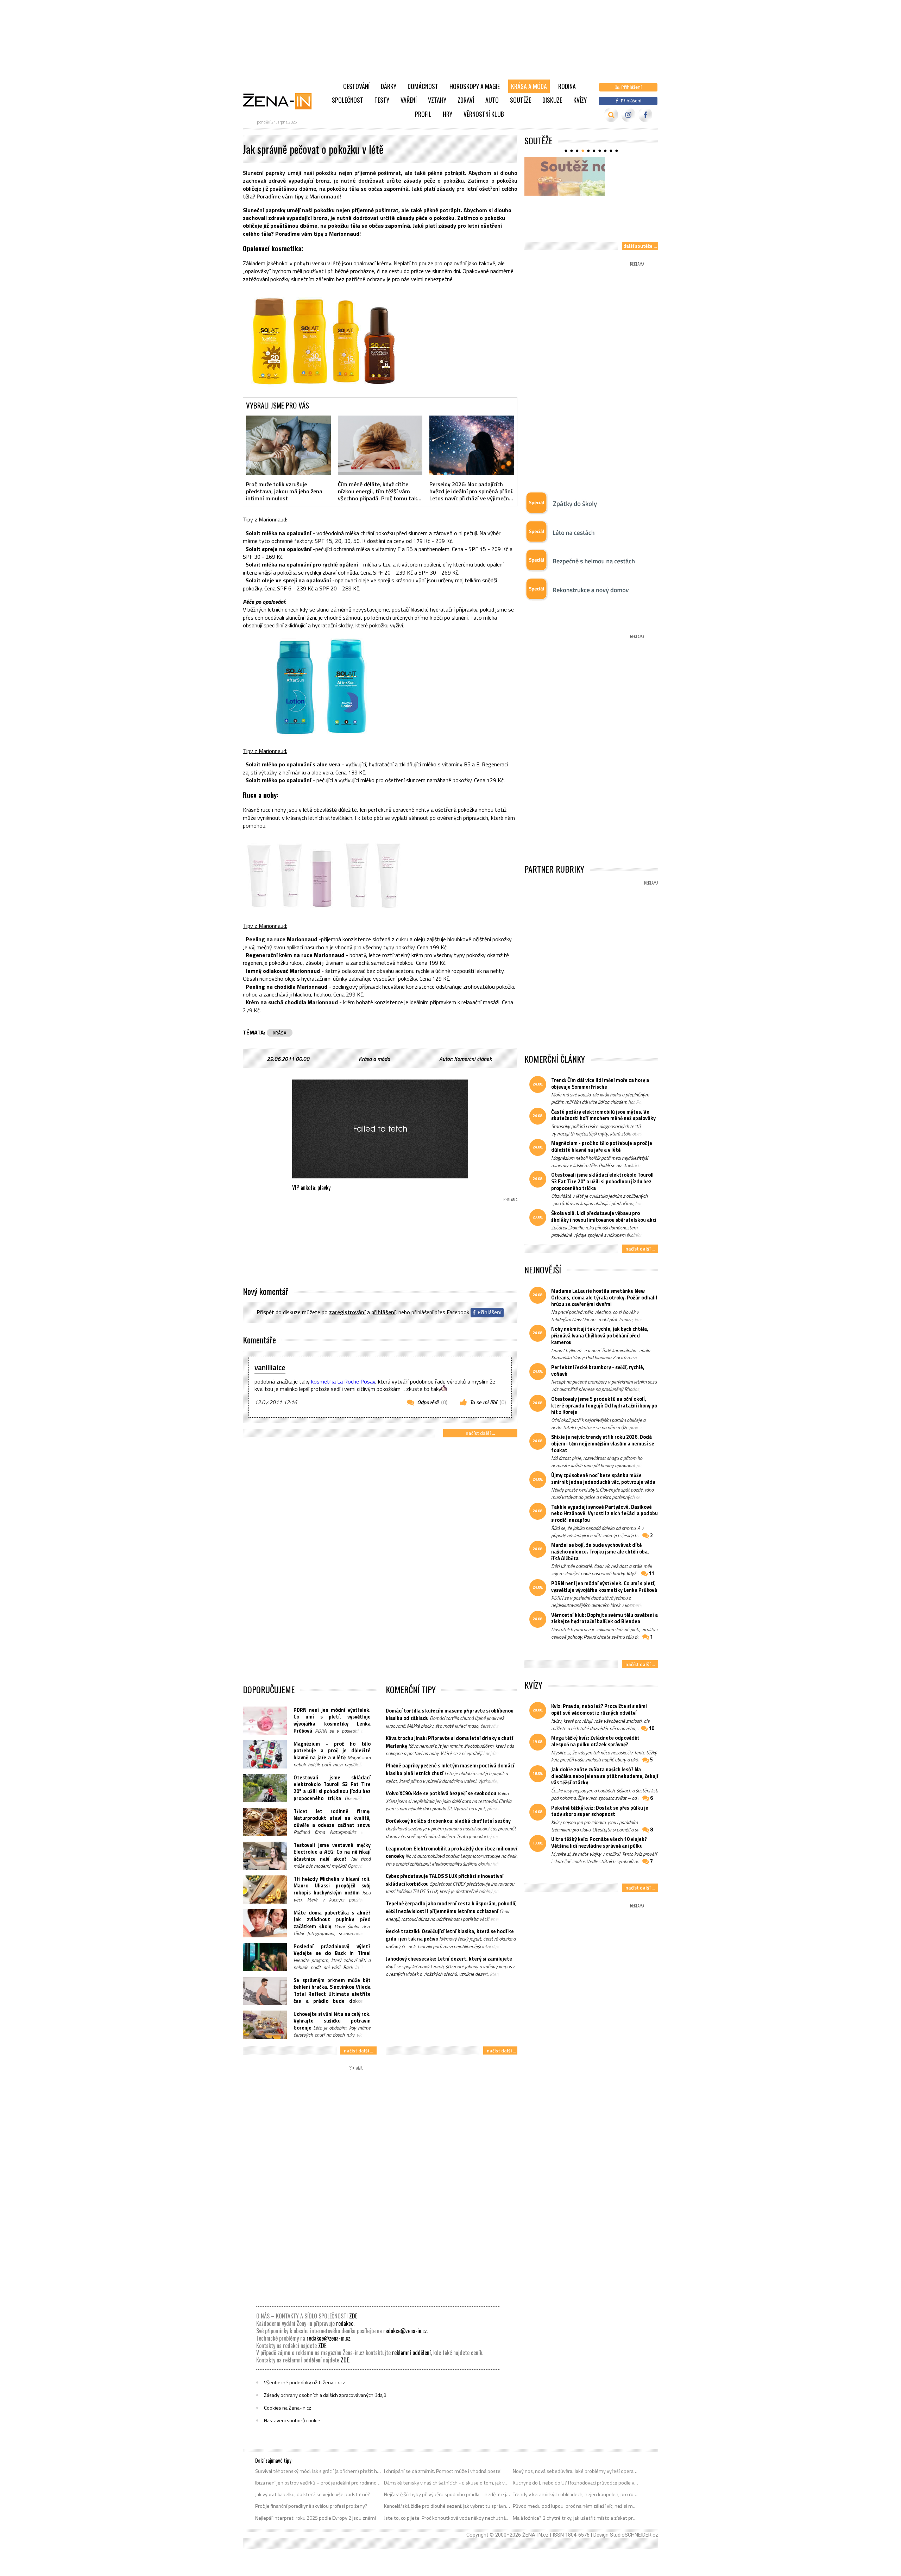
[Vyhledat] (611, 115)
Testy (382, 100)
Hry (448, 114)
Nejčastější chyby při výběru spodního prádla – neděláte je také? (447, 2494)
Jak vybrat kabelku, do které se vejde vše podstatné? (313, 2494)
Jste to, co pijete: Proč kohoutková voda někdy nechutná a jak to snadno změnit (447, 2518)
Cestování (356, 86)
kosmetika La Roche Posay (343, 1381)
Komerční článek (473, 1059)
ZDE (353, 2316)
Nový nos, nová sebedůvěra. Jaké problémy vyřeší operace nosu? (576, 2471)
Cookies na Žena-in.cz (288, 2408)
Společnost (348, 100)
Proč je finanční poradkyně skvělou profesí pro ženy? (311, 2506)
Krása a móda (529, 86)
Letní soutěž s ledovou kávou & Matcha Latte (589, 230)
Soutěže (521, 100)
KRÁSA (280, 1033)
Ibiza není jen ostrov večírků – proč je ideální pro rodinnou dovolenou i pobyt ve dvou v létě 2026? (318, 2483)
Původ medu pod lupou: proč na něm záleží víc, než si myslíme (576, 2506)
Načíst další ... (480, 1433)
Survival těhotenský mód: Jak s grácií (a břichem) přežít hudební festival (318, 2471)
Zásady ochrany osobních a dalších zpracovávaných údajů (325, 2395)
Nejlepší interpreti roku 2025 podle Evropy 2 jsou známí (316, 2518)
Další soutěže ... (640, 246)
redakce (345, 2323)
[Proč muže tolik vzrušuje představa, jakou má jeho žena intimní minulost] (288, 445)
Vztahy (437, 100)
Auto (492, 100)
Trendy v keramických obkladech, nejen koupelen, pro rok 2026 (576, 2494)
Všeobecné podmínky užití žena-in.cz (304, 2382)
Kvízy (580, 100)
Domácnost (423, 86)
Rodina (567, 86)
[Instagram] (628, 115)
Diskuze (552, 100)
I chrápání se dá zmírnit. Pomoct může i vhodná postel (443, 2471)
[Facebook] (645, 115)
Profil (423, 114)
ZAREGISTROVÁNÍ (347, 1312)
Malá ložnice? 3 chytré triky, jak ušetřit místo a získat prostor (576, 2518)
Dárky (389, 86)
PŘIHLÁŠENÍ (383, 1312)
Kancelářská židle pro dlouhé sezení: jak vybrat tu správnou (447, 2506)
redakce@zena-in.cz (405, 2331)
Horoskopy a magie (475, 86)
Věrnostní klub (484, 114)
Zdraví (466, 100)
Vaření (409, 100)
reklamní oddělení (411, 2353)
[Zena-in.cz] (282, 101)
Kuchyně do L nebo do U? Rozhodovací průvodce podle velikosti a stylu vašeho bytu (576, 2483)
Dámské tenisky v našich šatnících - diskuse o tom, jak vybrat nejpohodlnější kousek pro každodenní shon (447, 2483)
